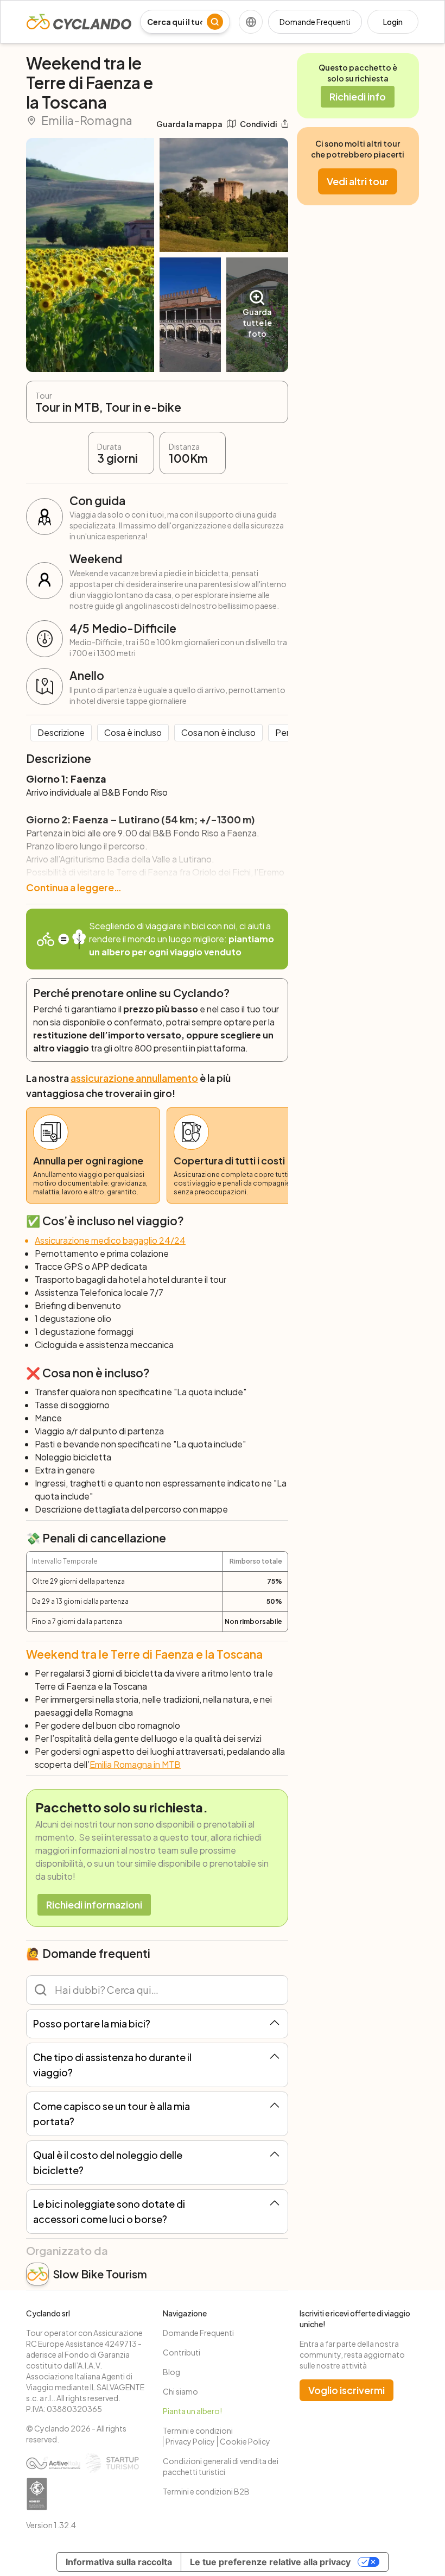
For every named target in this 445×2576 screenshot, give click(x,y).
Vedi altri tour (358, 181)
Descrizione (61, 732)
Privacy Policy (190, 2441)
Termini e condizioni (198, 2430)
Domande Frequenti (315, 22)
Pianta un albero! (192, 2411)
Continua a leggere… (74, 887)
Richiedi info (358, 96)
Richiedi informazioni (94, 1904)
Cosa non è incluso (218, 732)
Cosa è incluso (133, 732)
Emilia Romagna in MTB (135, 1764)
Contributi (182, 2352)
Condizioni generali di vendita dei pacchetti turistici (221, 2466)
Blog (171, 2372)
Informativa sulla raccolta (119, 2562)
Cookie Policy (245, 2441)
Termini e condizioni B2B (206, 2491)
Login (393, 22)
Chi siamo (180, 2391)
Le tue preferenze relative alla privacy (270, 2562)
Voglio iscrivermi (347, 2390)
